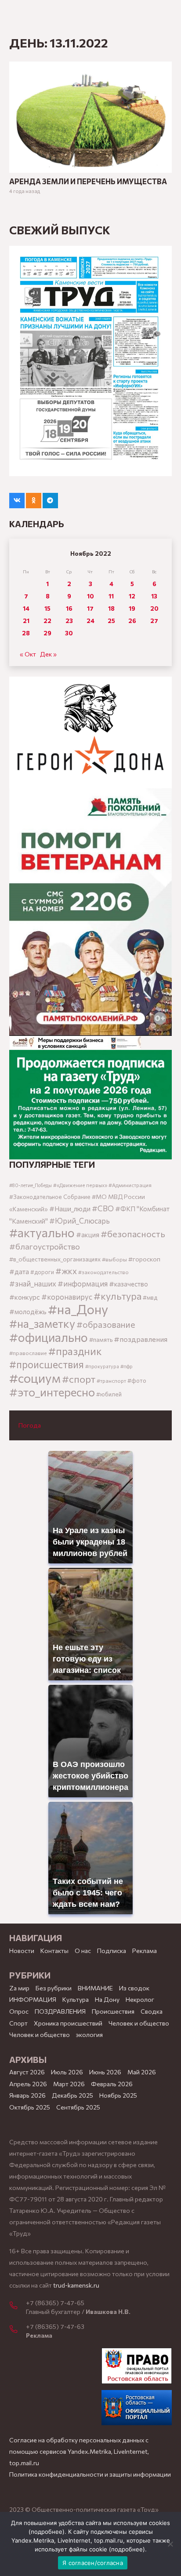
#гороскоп (144, 1259)
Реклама (145, 1951)
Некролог (140, 1999)
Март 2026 (69, 2084)
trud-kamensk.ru (76, 2285)
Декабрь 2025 (72, 2095)
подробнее (47, 2532)
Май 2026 (142, 2072)
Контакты (54, 1951)
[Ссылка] (90, 733)
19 (132, 608)
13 (154, 596)
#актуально (42, 1233)
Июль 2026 (67, 2072)
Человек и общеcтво (139, 2023)
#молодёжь (28, 1312)
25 (111, 621)
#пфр (127, 1366)
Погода (30, 1425)
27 (154, 621)
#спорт (79, 1379)
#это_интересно (52, 1392)
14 (26, 608)
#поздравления (141, 1339)
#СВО (103, 1208)
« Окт (28, 654)
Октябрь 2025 (30, 2107)
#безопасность (133, 1234)
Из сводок (134, 1988)
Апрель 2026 (28, 2084)
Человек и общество (40, 2035)
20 (154, 608)
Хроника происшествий (68, 2023)
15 (47, 608)
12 (132, 596)
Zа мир (19, 1988)
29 (47, 633)
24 (90, 621)
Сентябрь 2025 (78, 2107)
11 (111, 596)
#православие (28, 1353)
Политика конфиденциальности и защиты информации (90, 2474)
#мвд (150, 1297)
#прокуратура (102, 1366)
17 (90, 608)
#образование (106, 1324)
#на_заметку (42, 1323)
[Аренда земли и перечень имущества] (90, 67)
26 (132, 621)
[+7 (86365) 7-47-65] (18, 2306)
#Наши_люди (70, 1209)
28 (26, 633)
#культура (118, 1296)
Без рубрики (54, 1988)
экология (89, 2035)
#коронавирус (67, 1297)
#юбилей (109, 1394)
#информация (83, 1283)
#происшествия (47, 1364)
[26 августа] (90, 361)
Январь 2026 (27, 2095)
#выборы (114, 1259)
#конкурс (25, 1297)
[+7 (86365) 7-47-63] (18, 2330)
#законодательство (103, 1272)
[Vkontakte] (17, 501)
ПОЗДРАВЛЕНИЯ (60, 2011)
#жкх (66, 1271)
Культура (76, 1999)
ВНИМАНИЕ (95, 1988)
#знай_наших (33, 1283)
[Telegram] (50, 501)
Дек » (48, 654)
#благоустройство (45, 1246)
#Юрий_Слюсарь (80, 1221)
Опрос (19, 2011)
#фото (137, 1381)
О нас (83, 1951)
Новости (22, 1951)
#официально (49, 1337)
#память (101, 1339)
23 (69, 621)
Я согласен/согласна (93, 2563)
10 (90, 596)
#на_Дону (78, 1309)
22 (47, 621)
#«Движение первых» (80, 1185)
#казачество (129, 1284)
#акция (88, 1235)
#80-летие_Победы (31, 1185)
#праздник (75, 1351)
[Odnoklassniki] (34, 501)
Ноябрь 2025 (118, 2095)
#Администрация (130, 1185)
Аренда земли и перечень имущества (88, 181)
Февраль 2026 (112, 2084)
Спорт (18, 2023)
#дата (19, 1271)
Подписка (112, 1951)
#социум (35, 1378)
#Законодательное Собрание (50, 1197)
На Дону (107, 1999)
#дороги (42, 1272)
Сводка (152, 2011)
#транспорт (111, 1381)
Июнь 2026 (105, 2072)
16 (69, 608)
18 (111, 608)
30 (69, 633)
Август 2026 (27, 2072)
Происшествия (113, 2011)
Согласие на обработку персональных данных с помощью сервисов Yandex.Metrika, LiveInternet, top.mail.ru (79, 2451)
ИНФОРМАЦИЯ (33, 1999)
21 (26, 621)
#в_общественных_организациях (55, 1259)
